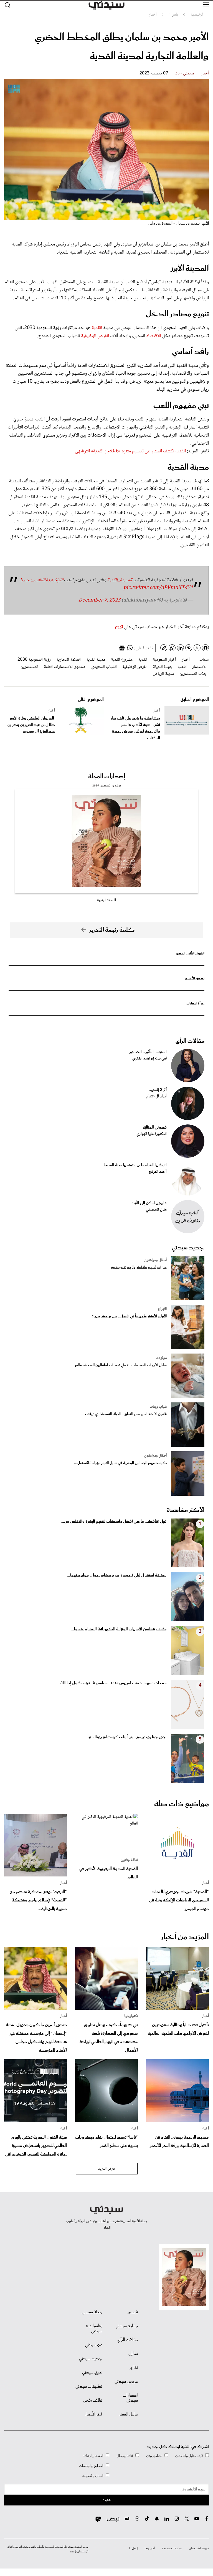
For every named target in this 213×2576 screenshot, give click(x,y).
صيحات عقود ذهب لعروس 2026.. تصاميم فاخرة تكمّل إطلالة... (112, 1683)
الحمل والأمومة (93, 2476)
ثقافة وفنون (129, 1860)
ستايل (133, 2354)
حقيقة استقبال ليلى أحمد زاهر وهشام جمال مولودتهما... (117, 1575)
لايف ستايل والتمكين (189, 2456)
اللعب (182, 667)
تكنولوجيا (131, 2016)
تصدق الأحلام (195, 978)
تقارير (134, 2368)
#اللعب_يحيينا (33, 580)
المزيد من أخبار (185, 1937)
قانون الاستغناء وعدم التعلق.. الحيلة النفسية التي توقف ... (124, 1414)
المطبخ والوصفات (91, 2466)
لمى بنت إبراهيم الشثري (149, 1059)
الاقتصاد (153, 336)
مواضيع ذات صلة (182, 1804)
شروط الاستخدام (199, 2549)
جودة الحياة (163, 667)
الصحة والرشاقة (93, 2456)
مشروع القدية (122, 660)
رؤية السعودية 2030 (34, 660)
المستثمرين (29, 667)
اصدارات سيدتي (130, 2398)
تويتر (118, 627)
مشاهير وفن (154, 2456)
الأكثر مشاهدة (186, 1510)
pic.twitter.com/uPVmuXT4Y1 (158, 588)
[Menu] (206, 5)
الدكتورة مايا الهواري (152, 1134)
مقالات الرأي (190, 1041)
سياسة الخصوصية (172, 2549)
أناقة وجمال (125, 2456)
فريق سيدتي (92, 2373)
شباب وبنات (158, 1407)
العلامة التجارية (69, 660)
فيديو (133, 2312)
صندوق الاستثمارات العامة (65, 667)
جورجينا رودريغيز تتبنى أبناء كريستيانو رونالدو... (126, 1737)
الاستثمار (199, 667)
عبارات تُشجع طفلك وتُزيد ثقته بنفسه (139, 1268)
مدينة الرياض (163, 674)
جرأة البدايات (195, 1003)
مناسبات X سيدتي (94, 2329)
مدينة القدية (96, 660)
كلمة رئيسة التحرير (112, 930)
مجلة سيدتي (92, 2312)
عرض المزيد (107, 2169)
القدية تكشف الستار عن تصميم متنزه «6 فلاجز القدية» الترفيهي (130, 451)
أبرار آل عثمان (156, 1096)
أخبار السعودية (164, 660)
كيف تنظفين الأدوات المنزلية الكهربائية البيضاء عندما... (119, 1629)
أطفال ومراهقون (155, 1260)
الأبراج (162, 1309)
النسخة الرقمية (106, 900)
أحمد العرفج (158, 1172)
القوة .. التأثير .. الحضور (190, 954)
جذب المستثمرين (193, 674)
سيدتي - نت (184, 73)
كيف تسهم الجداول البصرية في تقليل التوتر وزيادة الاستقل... (120, 1463)
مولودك (162, 1358)
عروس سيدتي (126, 2382)
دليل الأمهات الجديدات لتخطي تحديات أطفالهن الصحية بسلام (121, 1365)
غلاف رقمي (93, 2400)
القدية (97, 328)
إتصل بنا (134, 2549)
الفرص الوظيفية (95, 336)
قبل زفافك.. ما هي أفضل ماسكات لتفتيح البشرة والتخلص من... (114, 1522)
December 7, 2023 (99, 600)
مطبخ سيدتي (127, 2326)
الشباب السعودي (104, 667)
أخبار (205, 73)
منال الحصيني (156, 1210)
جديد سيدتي (188, 1248)
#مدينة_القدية (120, 580)
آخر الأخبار (94, 2414)
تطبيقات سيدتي (89, 2387)
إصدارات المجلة (107, 776)
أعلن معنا (150, 2549)
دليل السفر (129, 2414)
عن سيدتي (94, 2345)
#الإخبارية (55, 580)
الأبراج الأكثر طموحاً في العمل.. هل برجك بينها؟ (129, 1316)
